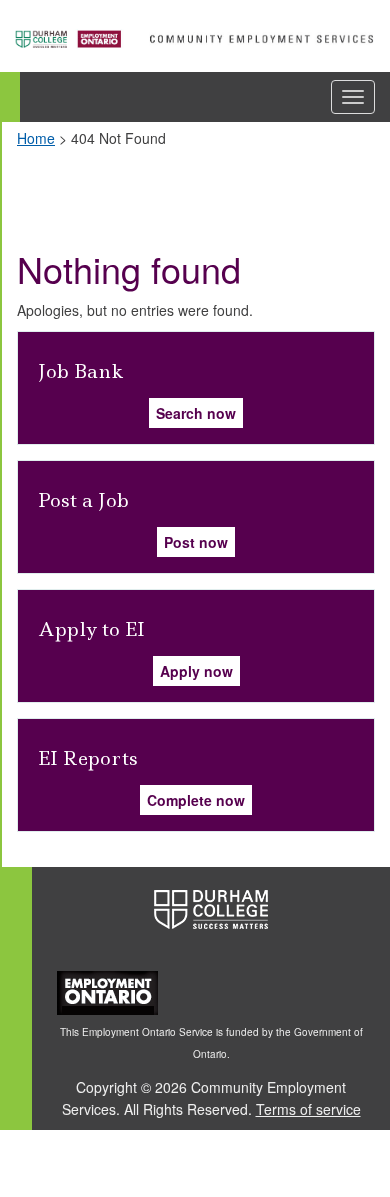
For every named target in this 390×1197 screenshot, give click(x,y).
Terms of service (308, 1109)
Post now (196, 542)
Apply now (196, 671)
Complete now (196, 800)
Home (36, 138)
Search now (196, 413)
